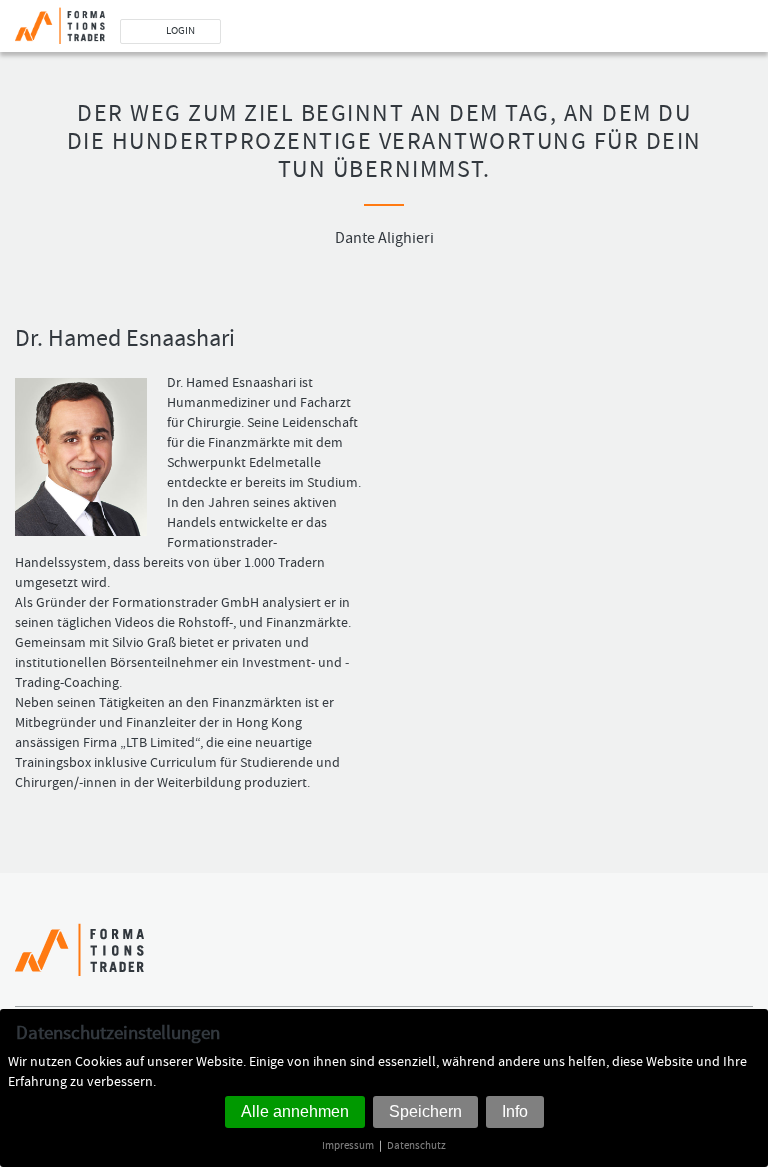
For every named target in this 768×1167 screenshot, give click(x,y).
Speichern (425, 1111)
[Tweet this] (713, 959)
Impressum (348, 1145)
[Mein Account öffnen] (255, 31)
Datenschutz (416, 1145)
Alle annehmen (295, 1111)
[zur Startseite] (52, 22)
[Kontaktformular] (311, 31)
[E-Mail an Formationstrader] (283, 31)
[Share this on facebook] (686, 959)
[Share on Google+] (740, 959)
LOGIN (180, 31)
